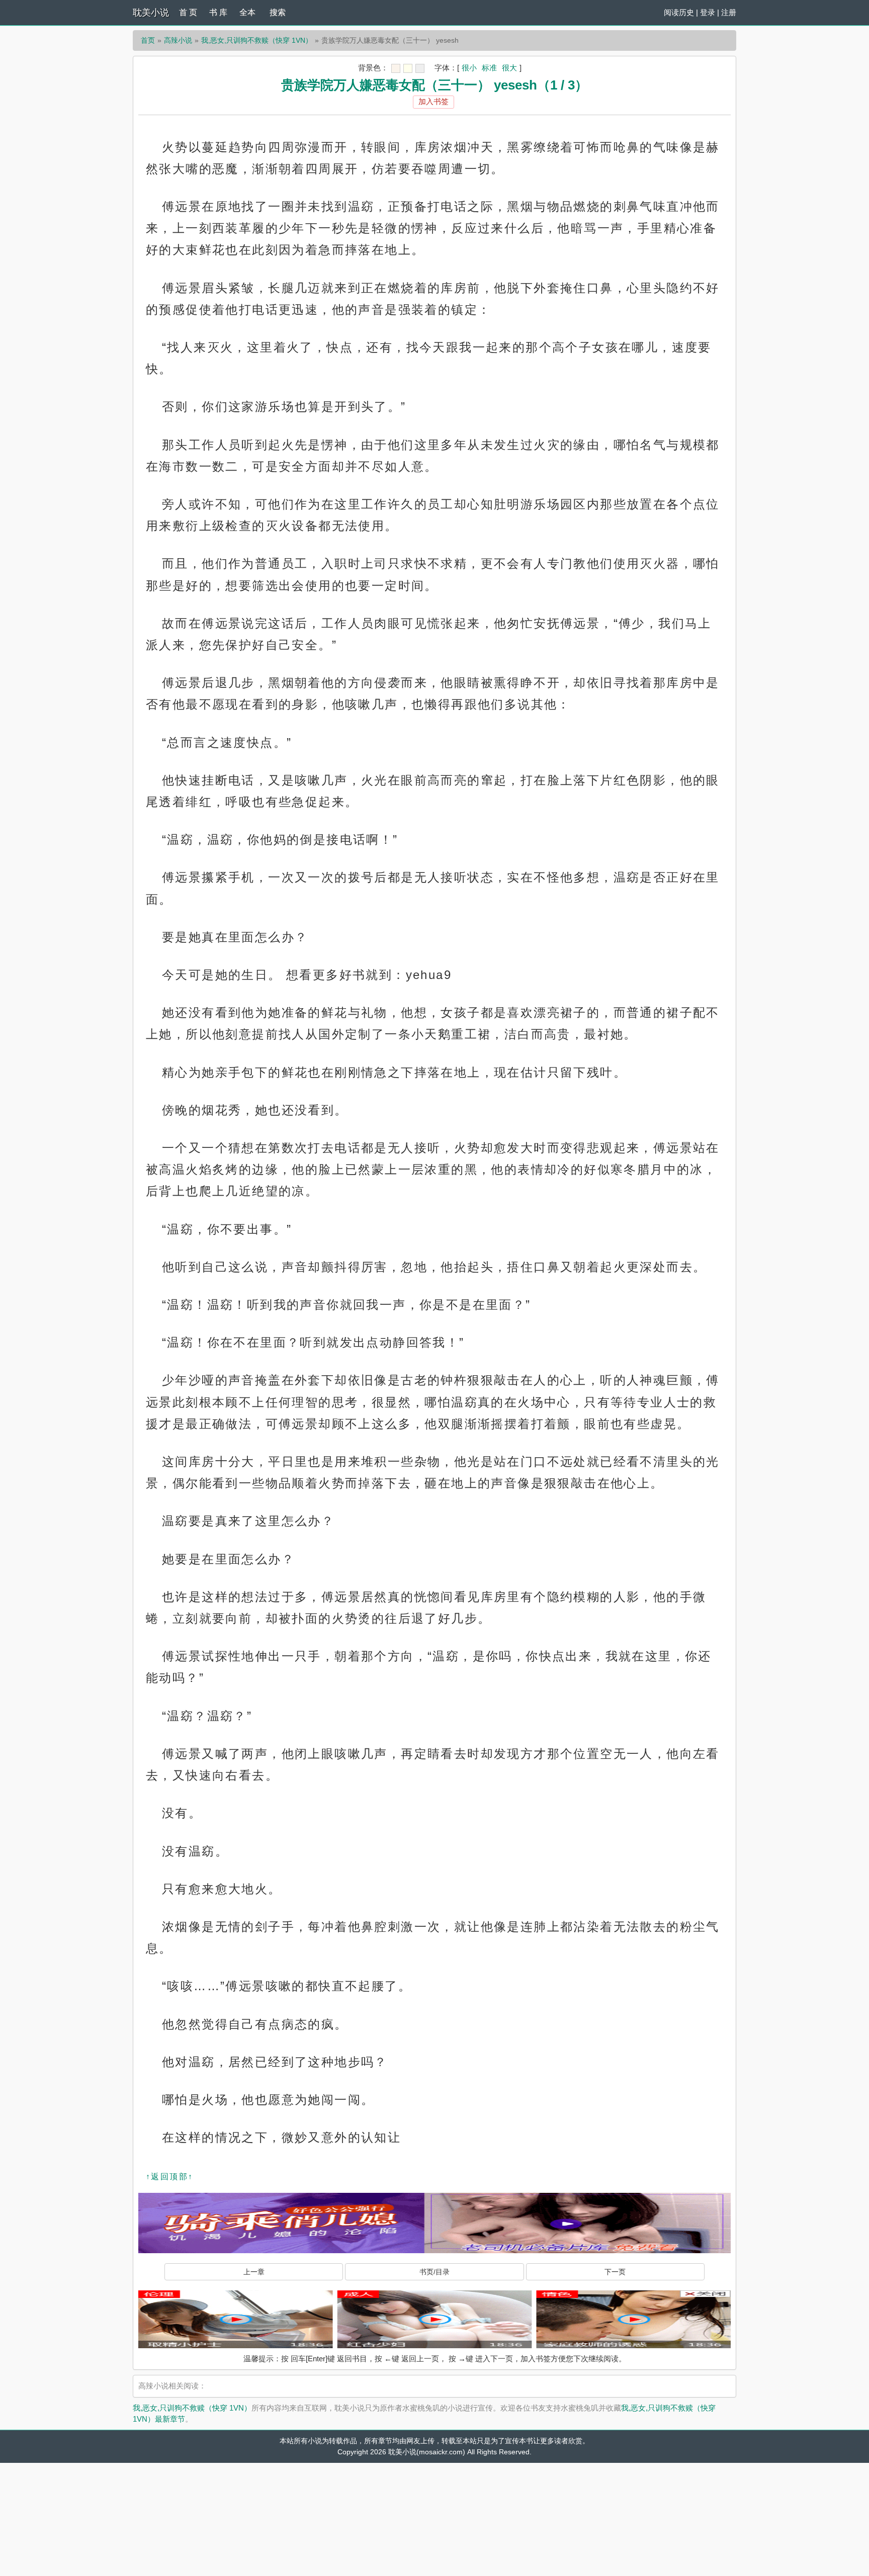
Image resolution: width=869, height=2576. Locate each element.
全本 (247, 12)
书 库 (218, 12)
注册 (729, 12)
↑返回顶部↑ (169, 2177)
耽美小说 (151, 13)
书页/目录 (434, 2272)
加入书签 (433, 101)
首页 (148, 40)
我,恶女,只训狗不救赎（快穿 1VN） (257, 40)
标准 (489, 68)
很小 (469, 68)
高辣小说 (178, 40)
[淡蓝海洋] (396, 68)
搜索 (278, 12)
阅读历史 (679, 12)
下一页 (615, 2272)
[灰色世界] (420, 68)
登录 (708, 12)
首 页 (188, 12)
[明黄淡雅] (408, 68)
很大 (509, 68)
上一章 (254, 2272)
